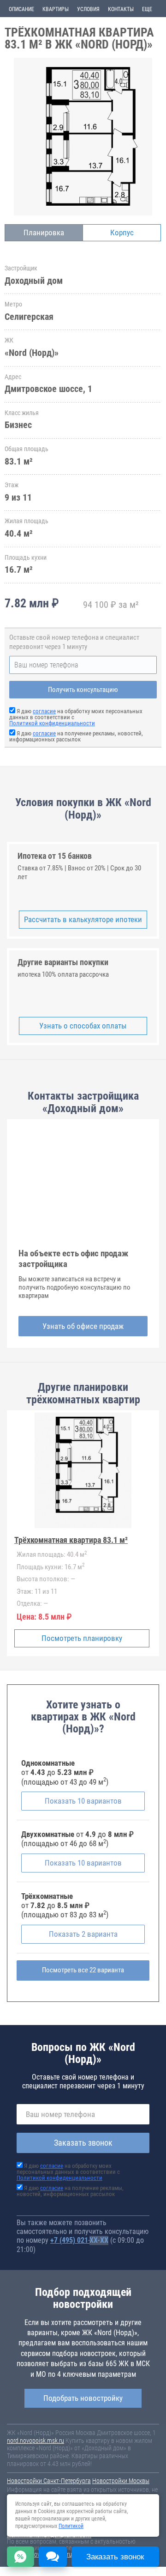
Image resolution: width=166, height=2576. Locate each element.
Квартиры (56, 9)
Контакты (121, 9)
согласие (44, 711)
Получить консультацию (83, 690)
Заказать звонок (83, 2143)
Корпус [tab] (122, 233)
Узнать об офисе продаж (83, 1326)
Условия (88, 9)
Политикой (71, 2526)
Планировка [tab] (44, 233)
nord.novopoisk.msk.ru (36, 2441)
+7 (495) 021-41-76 (79, 2240)
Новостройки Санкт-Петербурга (49, 2481)
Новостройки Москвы (121, 2481)
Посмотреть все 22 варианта (83, 1970)
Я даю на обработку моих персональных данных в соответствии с (68, 2172)
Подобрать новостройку (83, 2398)
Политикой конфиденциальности (52, 723)
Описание (21, 9)
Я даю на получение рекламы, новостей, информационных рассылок (76, 736)
